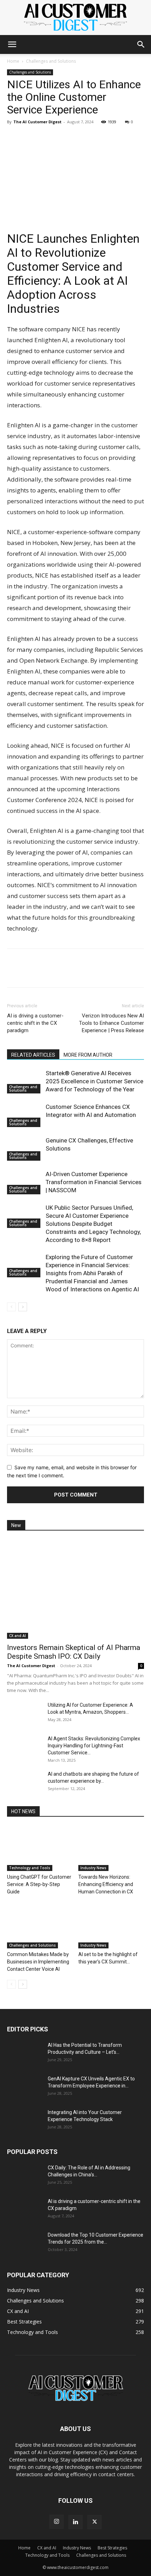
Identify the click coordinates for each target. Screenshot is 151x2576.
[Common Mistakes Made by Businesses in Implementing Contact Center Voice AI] (40, 1926)
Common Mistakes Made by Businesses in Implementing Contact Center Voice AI (38, 1962)
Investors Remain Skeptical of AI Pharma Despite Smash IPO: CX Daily (74, 1652)
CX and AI (18, 1636)
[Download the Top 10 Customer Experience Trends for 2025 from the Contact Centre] (25, 2244)
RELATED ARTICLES (33, 1055)
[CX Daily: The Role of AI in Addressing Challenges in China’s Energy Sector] (25, 2176)
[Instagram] (57, 2522)
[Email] (63, 138)
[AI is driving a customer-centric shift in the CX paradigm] (25, 2210)
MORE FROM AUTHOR (88, 1055)
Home (13, 61)
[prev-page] (11, 1307)
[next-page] (23, 1307)
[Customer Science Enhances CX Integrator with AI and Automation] (25, 1115)
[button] (12, 44)
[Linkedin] (14, 138)
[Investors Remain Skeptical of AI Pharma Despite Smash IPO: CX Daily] (75, 1589)
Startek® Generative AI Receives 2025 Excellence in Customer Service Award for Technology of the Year (94, 1081)
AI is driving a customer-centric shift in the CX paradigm (35, 1023)
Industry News (93, 1868)
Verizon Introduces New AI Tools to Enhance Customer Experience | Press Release (111, 1023)
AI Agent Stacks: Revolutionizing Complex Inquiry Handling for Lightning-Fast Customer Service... (94, 1746)
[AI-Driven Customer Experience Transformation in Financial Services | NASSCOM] (25, 1182)
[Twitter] (46, 138)
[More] (79, 138)
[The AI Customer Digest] (75, 18)
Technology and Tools (30, 1868)
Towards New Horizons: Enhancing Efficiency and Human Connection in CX (106, 1884)
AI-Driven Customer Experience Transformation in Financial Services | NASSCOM (94, 1182)
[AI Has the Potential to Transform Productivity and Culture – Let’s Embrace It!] (25, 2054)
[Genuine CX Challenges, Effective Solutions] (25, 1149)
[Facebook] (30, 138)
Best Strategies (112, 2548)
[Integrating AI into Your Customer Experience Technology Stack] (25, 2121)
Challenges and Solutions (51, 61)
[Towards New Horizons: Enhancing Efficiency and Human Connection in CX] (111, 1848)
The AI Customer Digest (37, 122)
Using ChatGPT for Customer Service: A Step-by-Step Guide (39, 1884)
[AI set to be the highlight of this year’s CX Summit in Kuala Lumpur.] (111, 1926)
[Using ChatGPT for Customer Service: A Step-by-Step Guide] (40, 1848)
